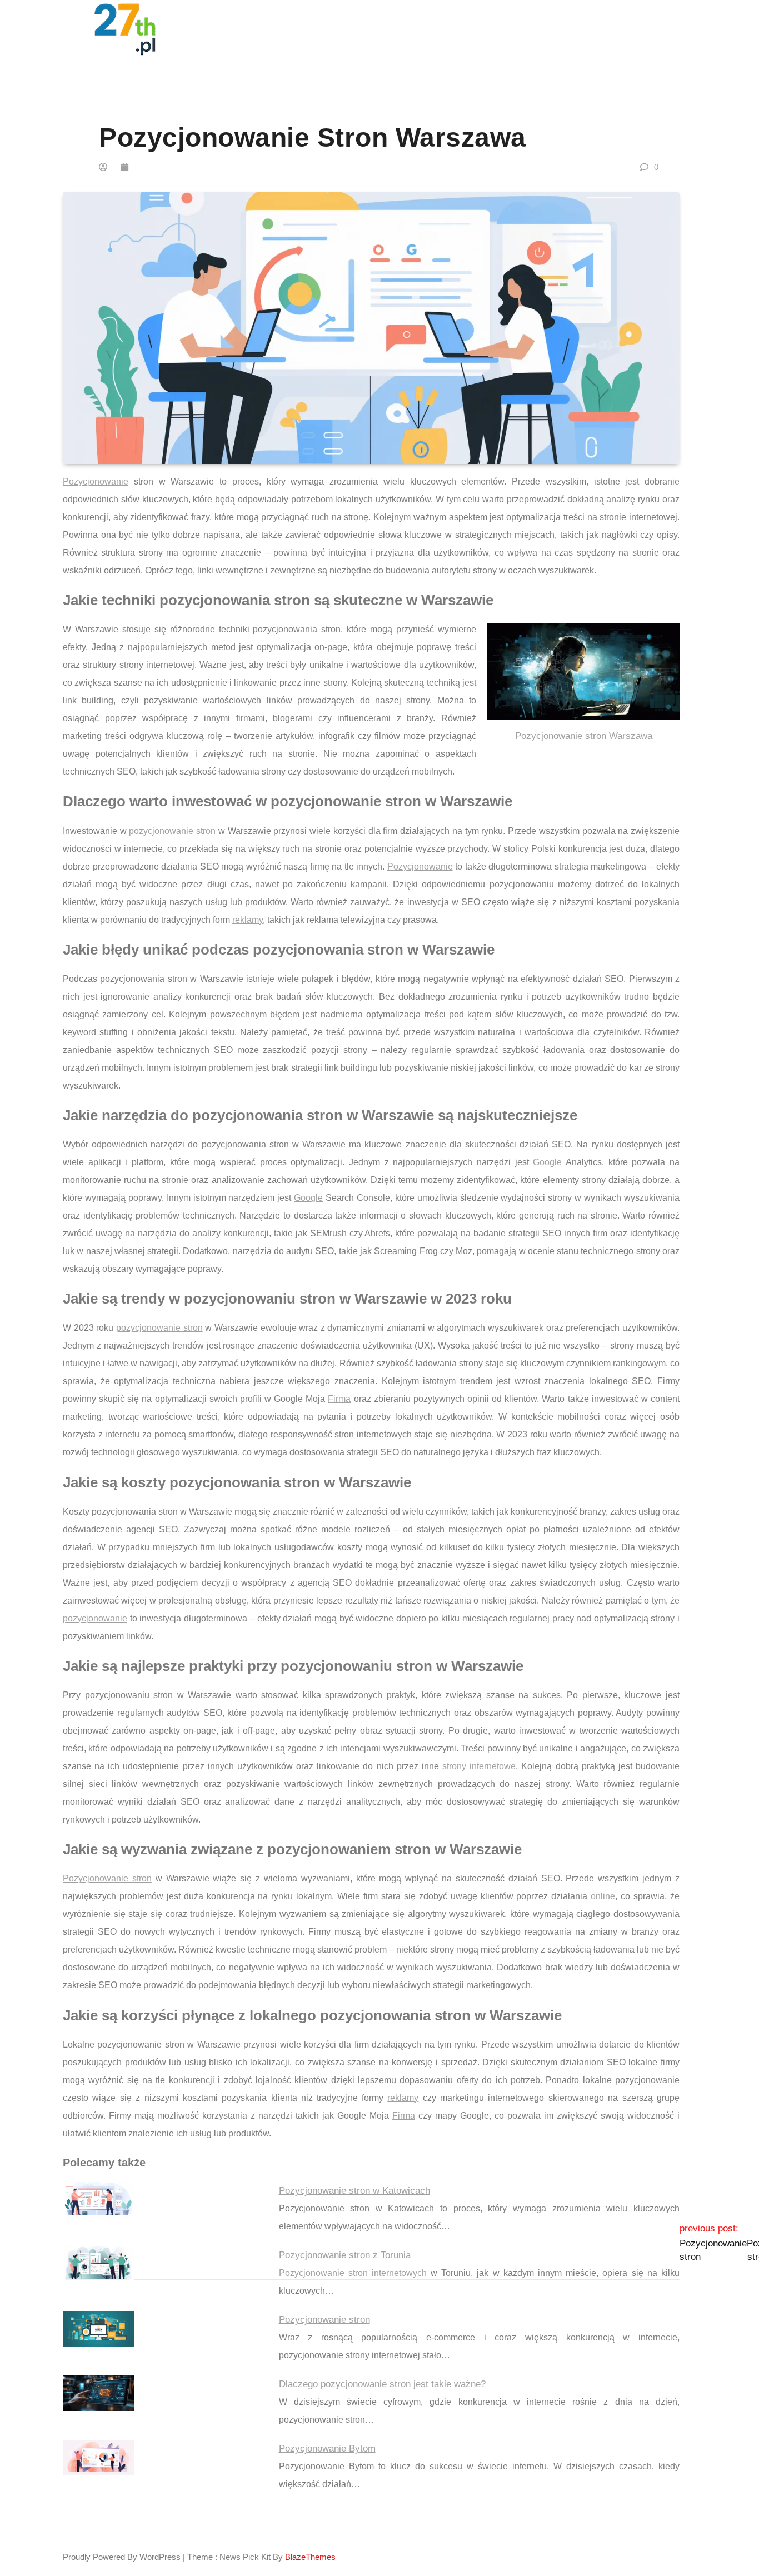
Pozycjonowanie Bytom (327, 2448)
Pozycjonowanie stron (561, 736)
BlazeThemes (310, 2557)
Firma (339, 1399)
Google (547, 1162)
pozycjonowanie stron (172, 831)
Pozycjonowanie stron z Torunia (345, 2255)
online (603, 1896)
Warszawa (631, 736)
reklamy (248, 920)
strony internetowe (479, 1766)
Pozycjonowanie (96, 481)
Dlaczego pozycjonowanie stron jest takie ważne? (382, 2384)
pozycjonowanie (95, 1618)
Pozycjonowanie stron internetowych (353, 2273)
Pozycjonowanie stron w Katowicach (354, 2191)
